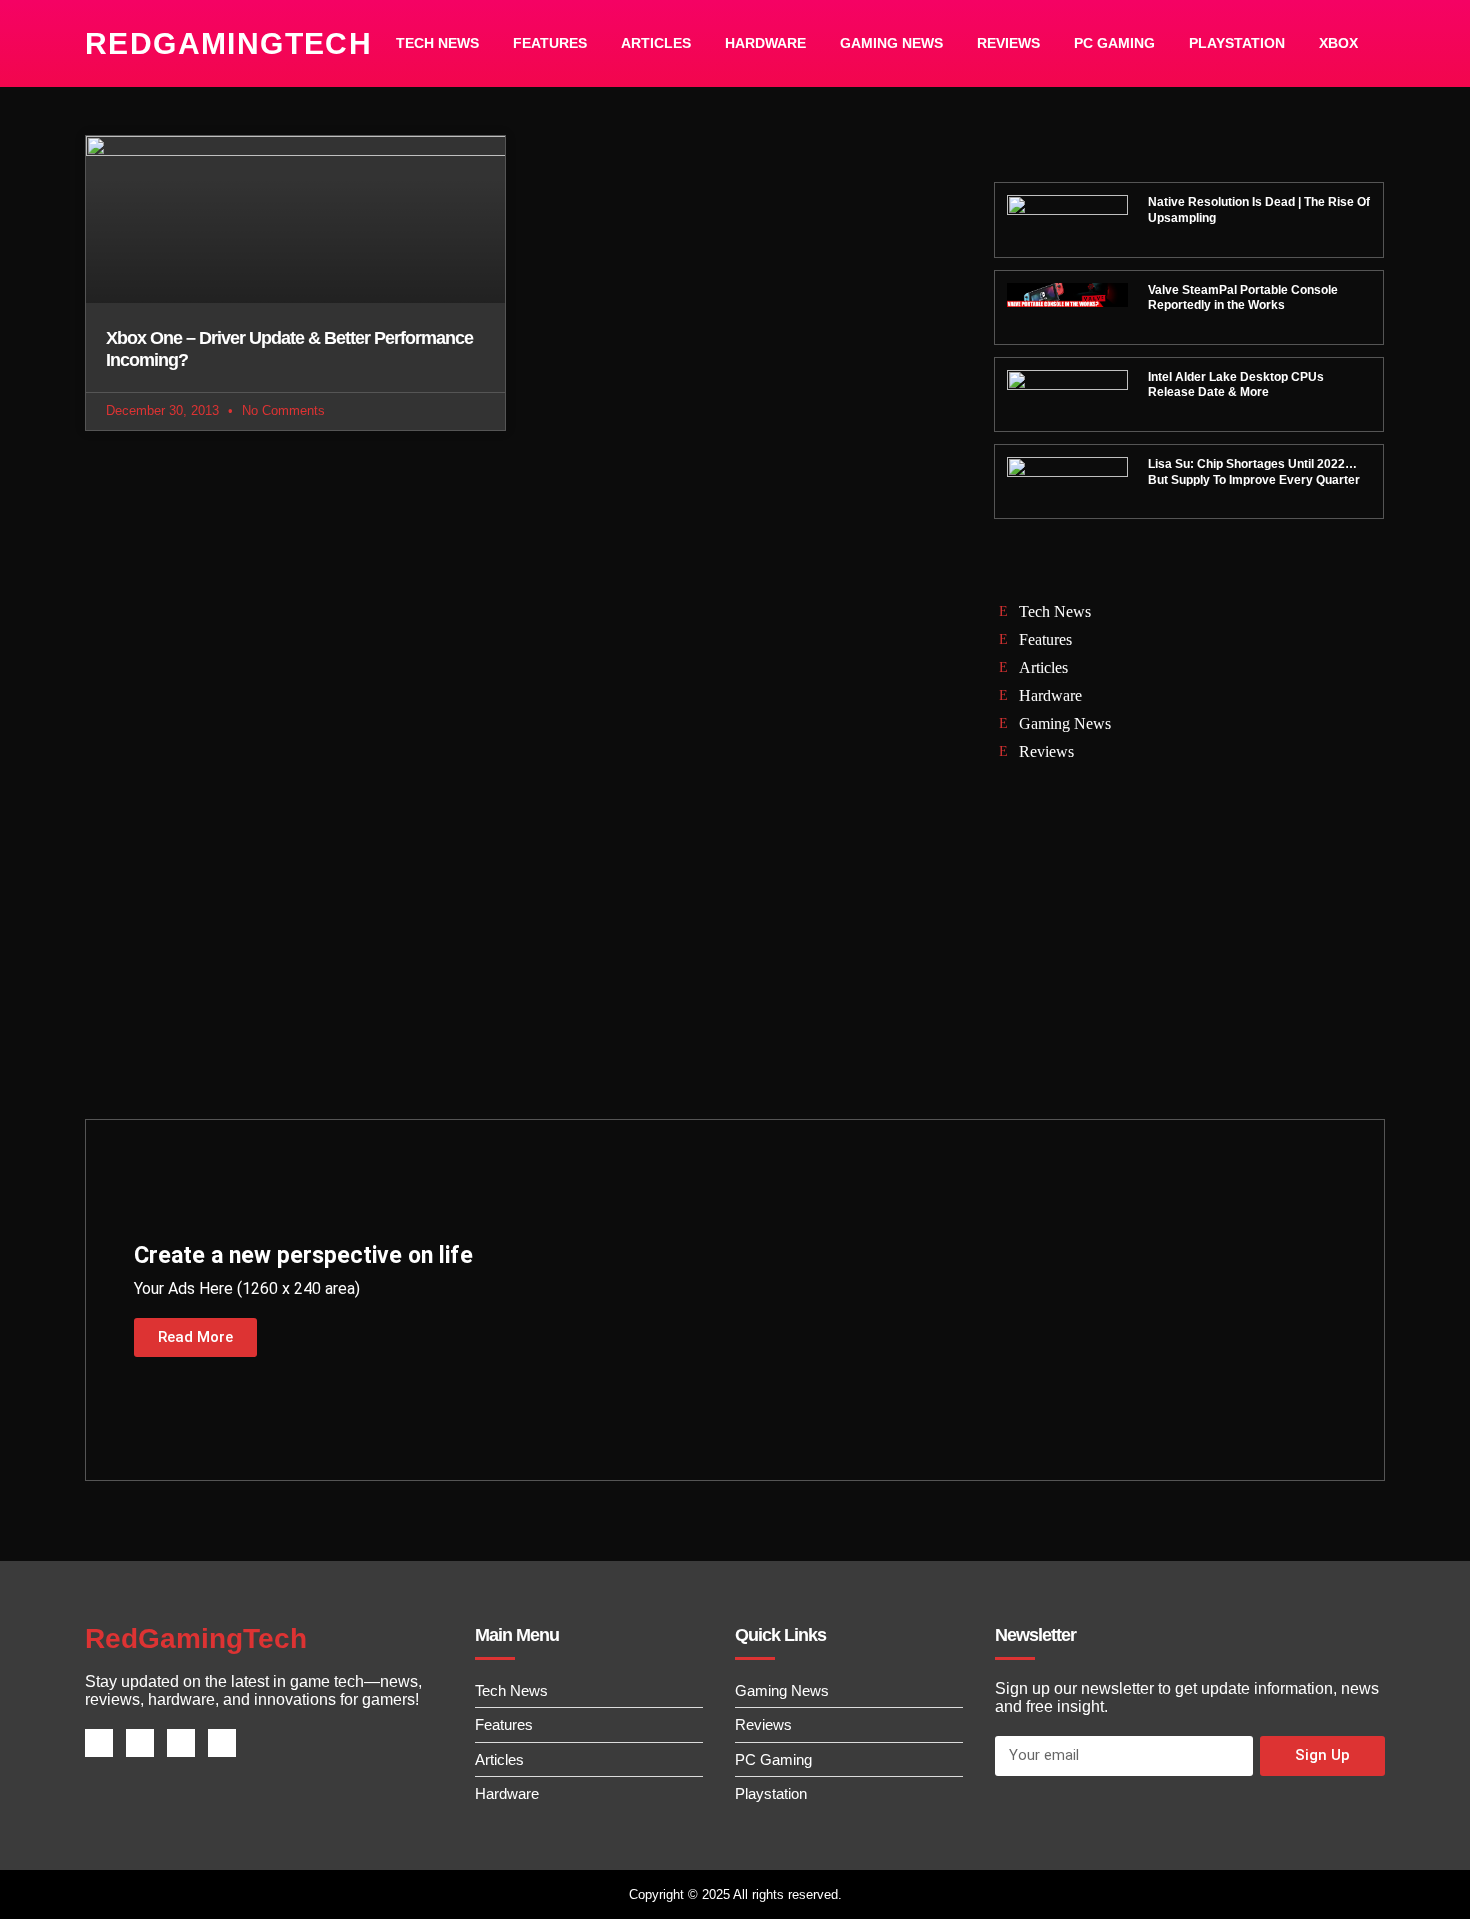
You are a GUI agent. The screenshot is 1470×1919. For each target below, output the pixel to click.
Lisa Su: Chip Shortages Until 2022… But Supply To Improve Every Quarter (1254, 472)
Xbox (1338, 43)
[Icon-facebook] (99, 1743)
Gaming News (891, 43)
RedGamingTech (228, 43)
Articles (656, 43)
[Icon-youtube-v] (222, 1743)
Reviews (1008, 43)
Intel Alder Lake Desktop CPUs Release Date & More (1236, 385)
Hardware (765, 43)
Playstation (1237, 43)
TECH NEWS (437, 43)
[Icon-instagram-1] (181, 1743)
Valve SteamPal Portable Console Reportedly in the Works (1243, 298)
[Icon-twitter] (140, 1743)
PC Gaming (1114, 43)
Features (550, 43)
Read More (195, 1337)
